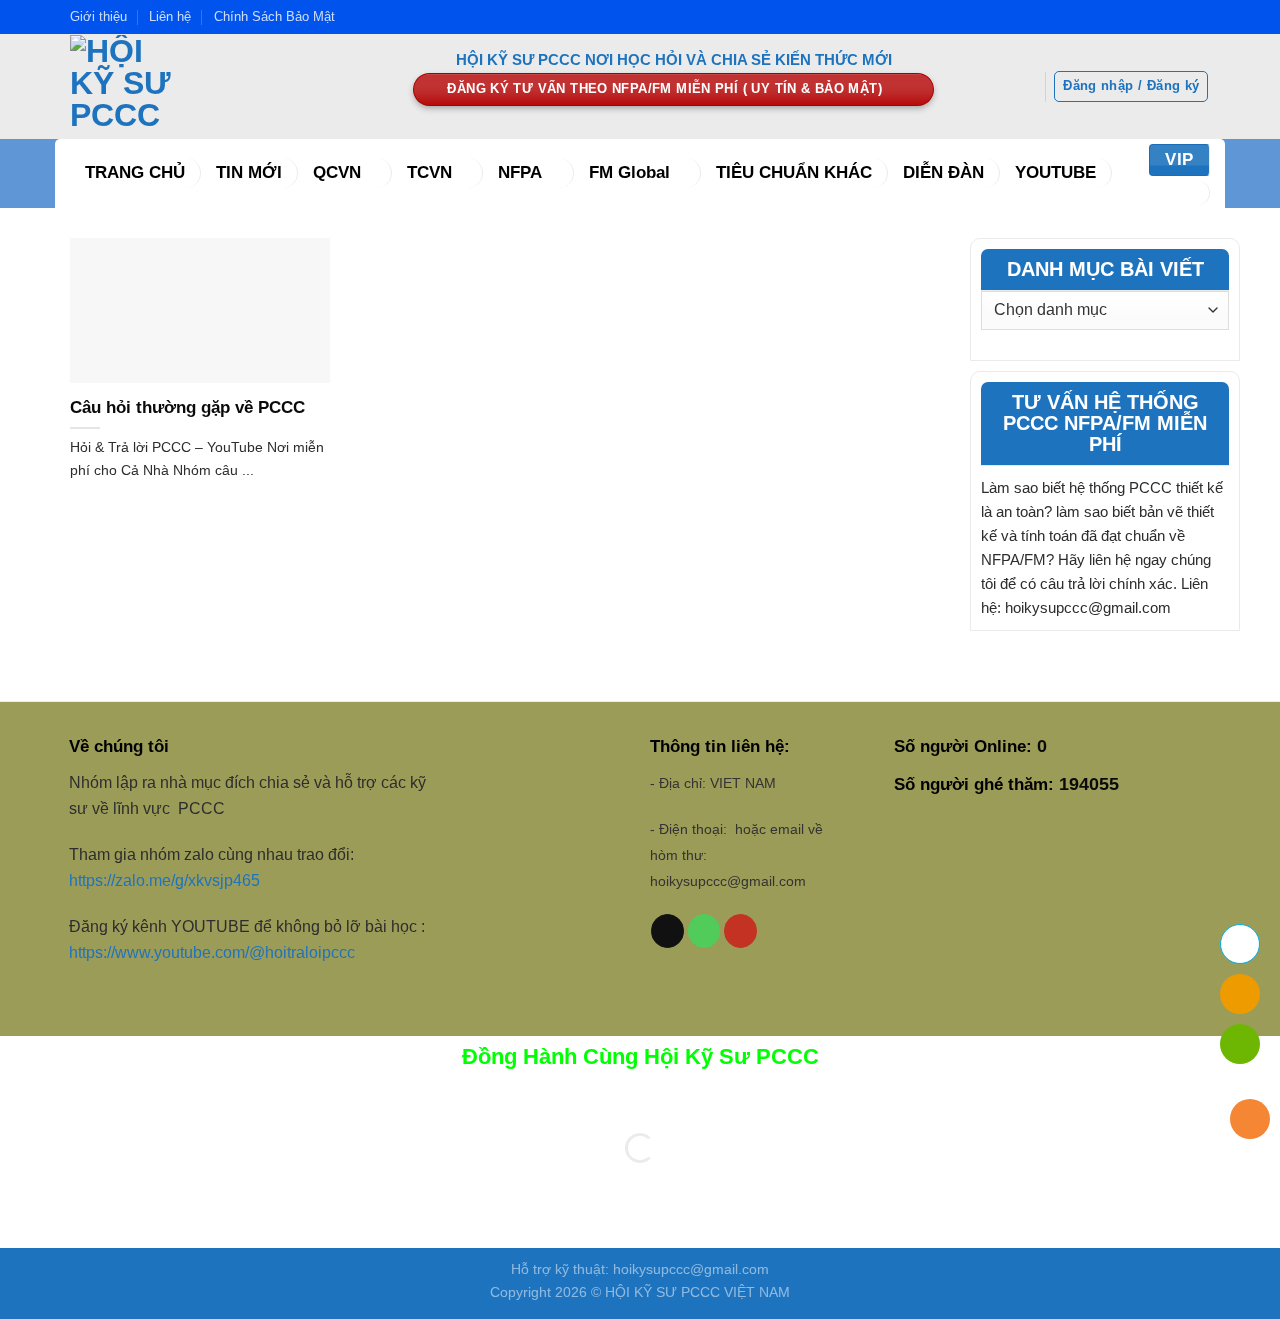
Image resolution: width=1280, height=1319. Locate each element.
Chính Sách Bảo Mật (274, 16)
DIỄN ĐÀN (943, 172)
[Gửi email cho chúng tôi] (667, 931)
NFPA (520, 172)
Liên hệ (170, 16)
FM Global (629, 172)
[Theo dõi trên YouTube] (740, 931)
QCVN (337, 172)
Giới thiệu (98, 16)
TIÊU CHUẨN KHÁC (794, 172)
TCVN (429, 172)
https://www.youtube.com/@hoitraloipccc (214, 952)
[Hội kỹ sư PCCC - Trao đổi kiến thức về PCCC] (226, 86)
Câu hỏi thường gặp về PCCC (187, 407)
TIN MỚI (249, 172)
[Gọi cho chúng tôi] (704, 931)
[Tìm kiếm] (1184, 193)
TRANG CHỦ (135, 172)
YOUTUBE (1055, 172)
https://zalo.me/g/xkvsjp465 (164, 880)
